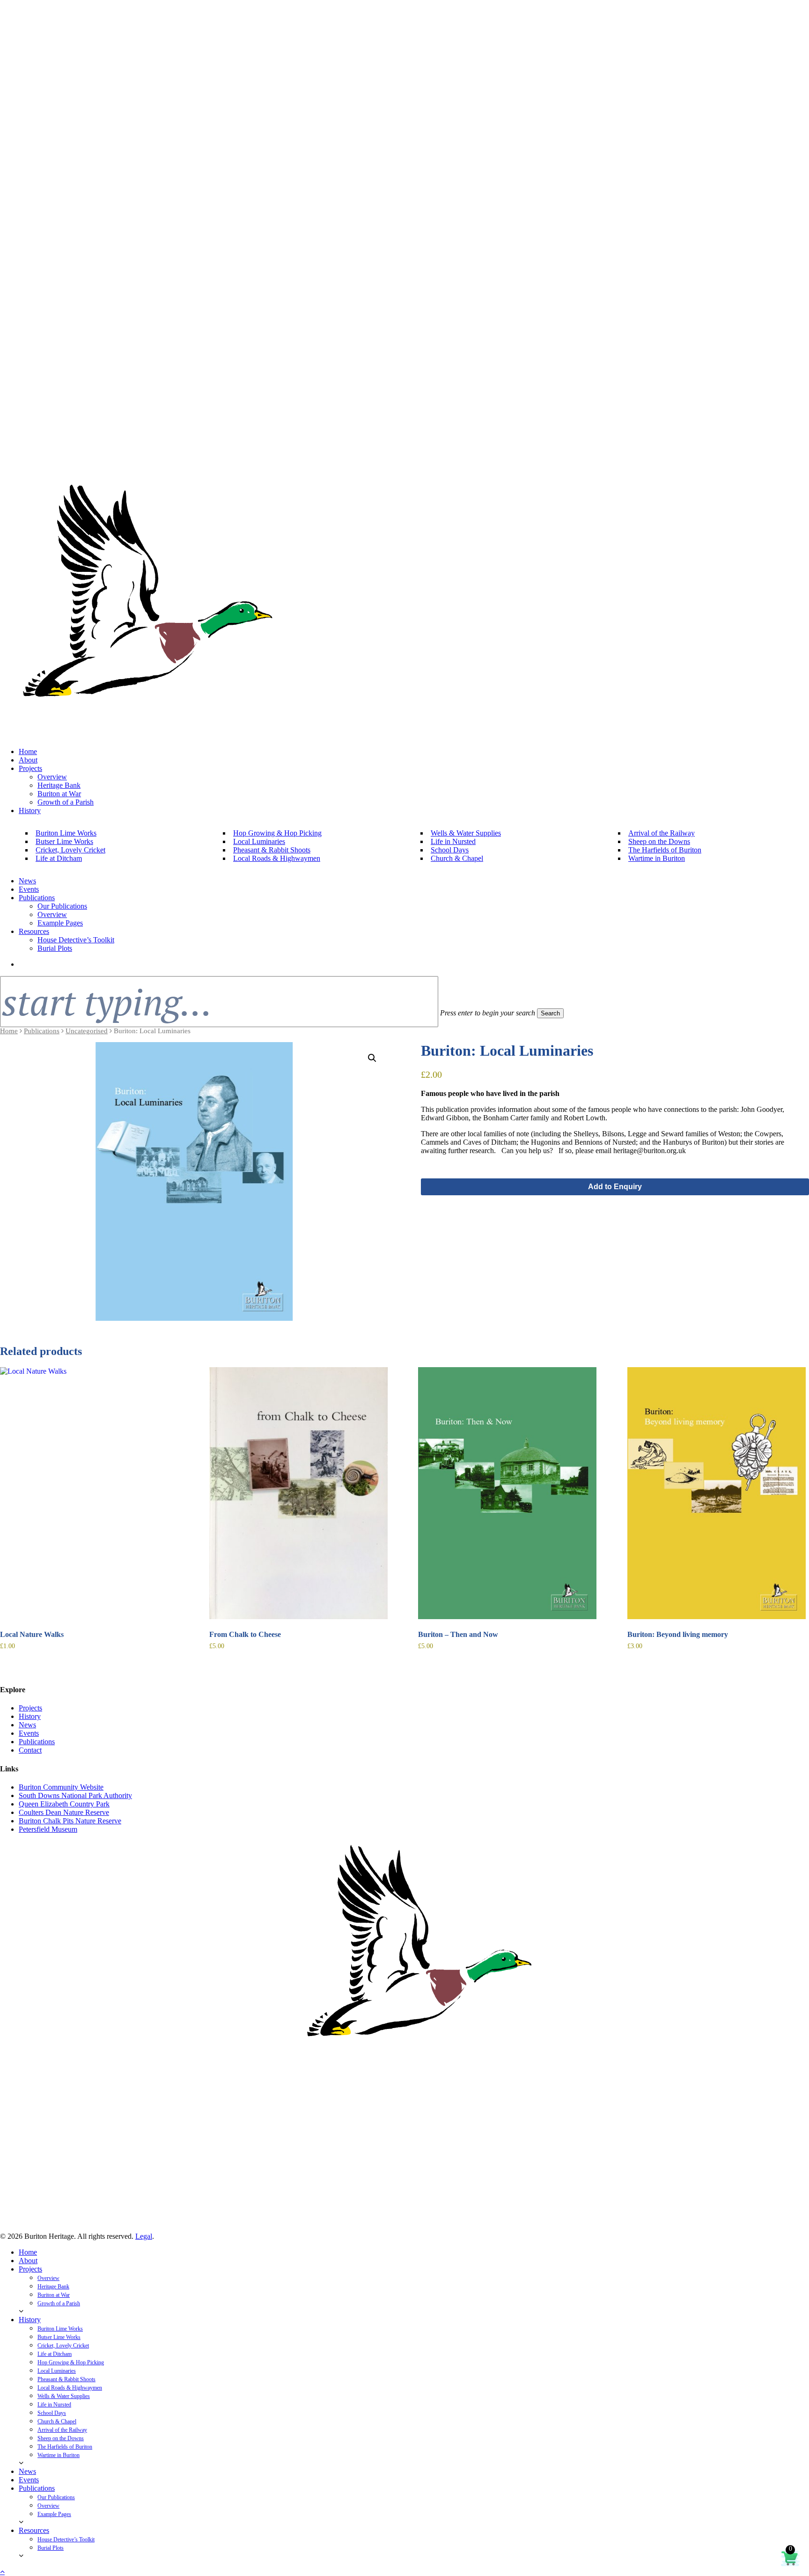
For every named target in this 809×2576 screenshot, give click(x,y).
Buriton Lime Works (60, 2329)
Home (9, 1031)
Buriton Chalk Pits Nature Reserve (70, 1821)
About (28, 2261)
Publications (42, 1031)
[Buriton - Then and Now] (507, 1493)
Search (550, 1013)
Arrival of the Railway (62, 2430)
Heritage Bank (53, 2287)
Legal (144, 2236)
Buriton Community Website (61, 1787)
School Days (52, 2413)
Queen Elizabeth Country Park (64, 1804)
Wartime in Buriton (59, 2455)
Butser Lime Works (59, 2337)
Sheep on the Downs (61, 2438)
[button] (372, 1058)
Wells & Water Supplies (64, 2396)
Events (29, 1733)
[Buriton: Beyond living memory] (717, 1493)
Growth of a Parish (59, 2303)
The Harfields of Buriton (65, 2447)
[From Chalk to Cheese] (298, 1493)
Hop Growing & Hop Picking (71, 2362)
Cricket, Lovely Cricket (63, 2346)
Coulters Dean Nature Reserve (64, 1812)
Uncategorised (87, 1031)
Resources (34, 2530)
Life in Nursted (54, 2405)
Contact (30, 1750)
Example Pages (54, 2514)
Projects (30, 1708)
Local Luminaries (57, 2371)
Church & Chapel (57, 2421)
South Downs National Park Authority (75, 1795)
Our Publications (56, 2497)
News (27, 1725)
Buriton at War (54, 2295)
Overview (48, 2278)
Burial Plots (51, 2548)
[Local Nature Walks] (89, 1493)
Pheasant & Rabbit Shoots (66, 2379)
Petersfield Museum (48, 1829)
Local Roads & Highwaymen (70, 2388)
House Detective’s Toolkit (66, 2539)
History (30, 1716)
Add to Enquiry (615, 1187)
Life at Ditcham (55, 2354)
